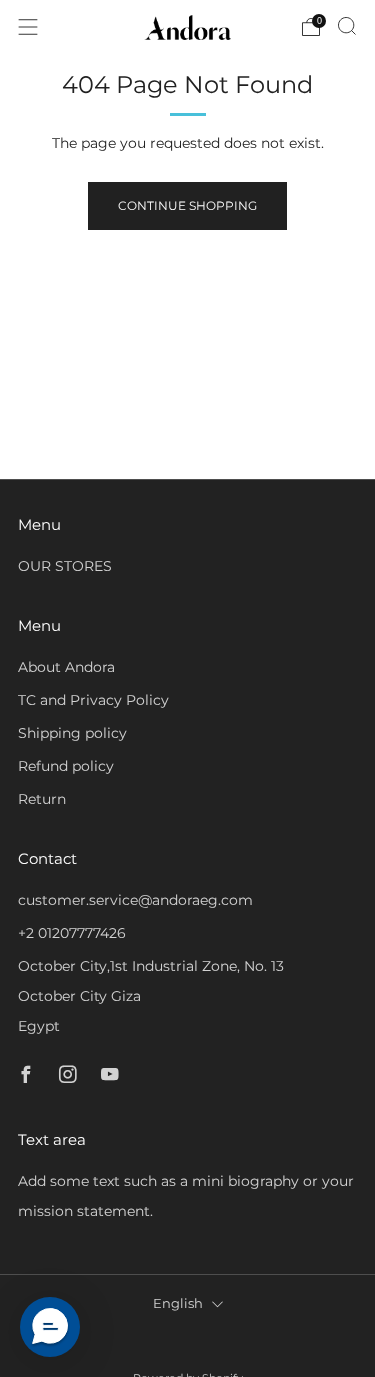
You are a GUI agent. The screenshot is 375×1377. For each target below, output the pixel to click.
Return (42, 799)
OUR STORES (65, 566)
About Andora (66, 667)
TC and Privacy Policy (93, 700)
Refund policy (66, 766)
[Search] (347, 26)
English (178, 1303)
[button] (50, 1327)
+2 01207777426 (72, 933)
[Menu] (28, 27)
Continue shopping (187, 205)
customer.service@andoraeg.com (135, 900)
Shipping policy (72, 733)
